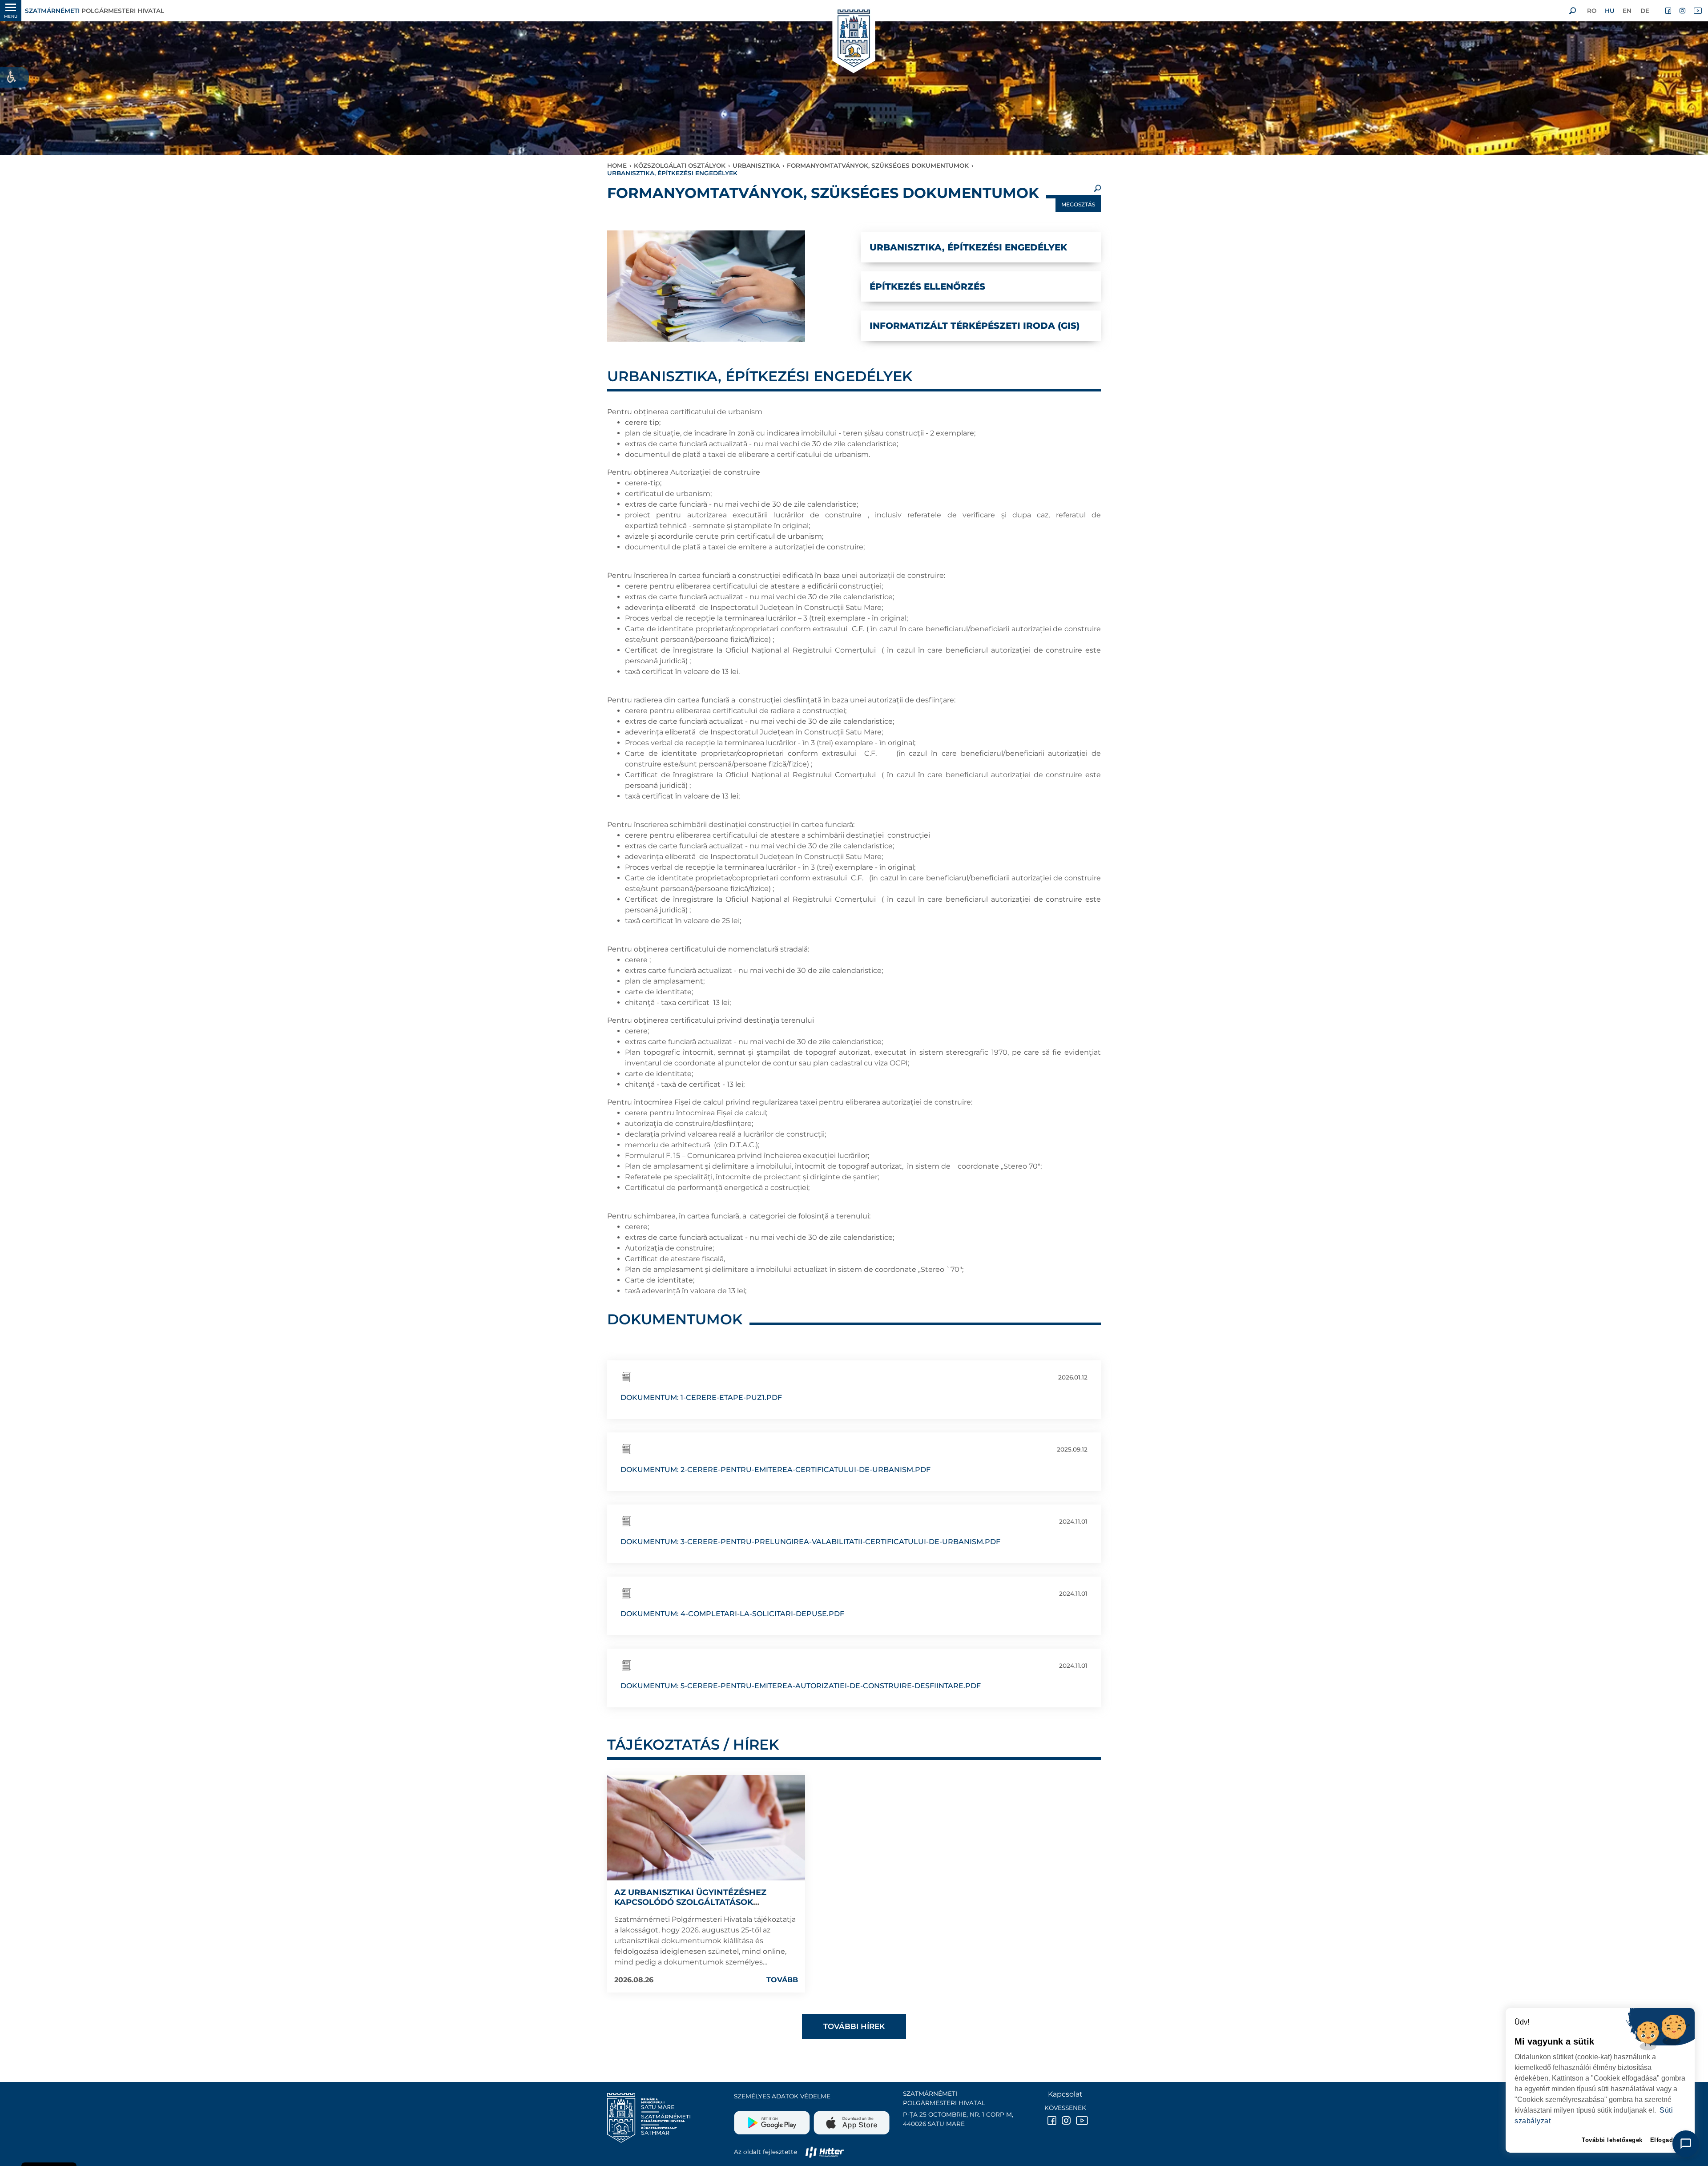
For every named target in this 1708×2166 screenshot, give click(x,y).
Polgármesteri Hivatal (95, 11)
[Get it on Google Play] (773, 2119)
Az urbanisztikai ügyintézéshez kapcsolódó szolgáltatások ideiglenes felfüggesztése (690, 1902)
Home (617, 165)
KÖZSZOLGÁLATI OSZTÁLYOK (680, 165)
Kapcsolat (1065, 2094)
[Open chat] (1686, 2144)
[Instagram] (1683, 11)
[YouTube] (1697, 11)
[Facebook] (1669, 11)
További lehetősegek (1612, 2140)
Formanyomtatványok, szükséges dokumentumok (878, 165)
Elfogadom (1666, 2140)
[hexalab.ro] (825, 2152)
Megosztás (1078, 204)
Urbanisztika (756, 165)
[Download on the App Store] (851, 2119)
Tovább (782, 1980)
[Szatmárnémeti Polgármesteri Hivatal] (854, 39)
